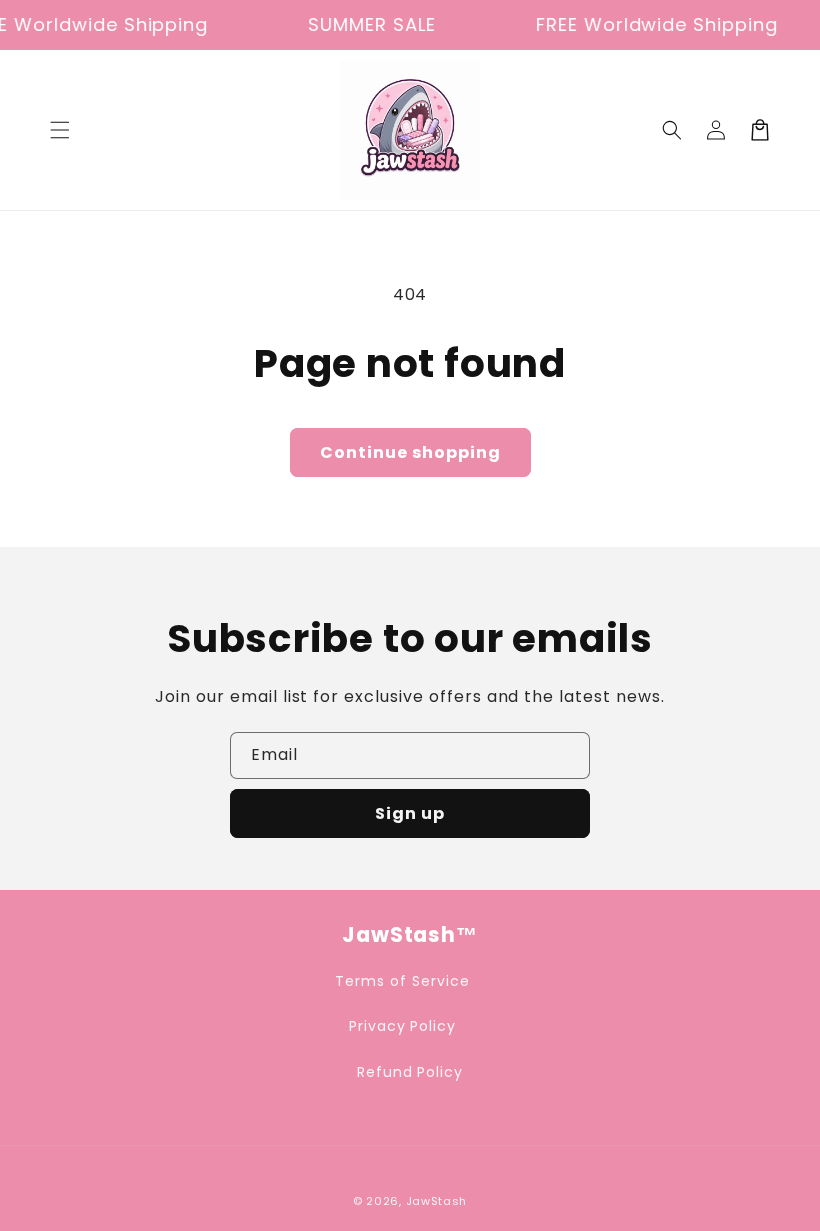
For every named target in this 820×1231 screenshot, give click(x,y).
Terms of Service (402, 981)
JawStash (437, 1201)
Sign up (410, 813)
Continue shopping (410, 452)
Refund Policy (410, 1072)
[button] (60, 130)
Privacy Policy (402, 1026)
